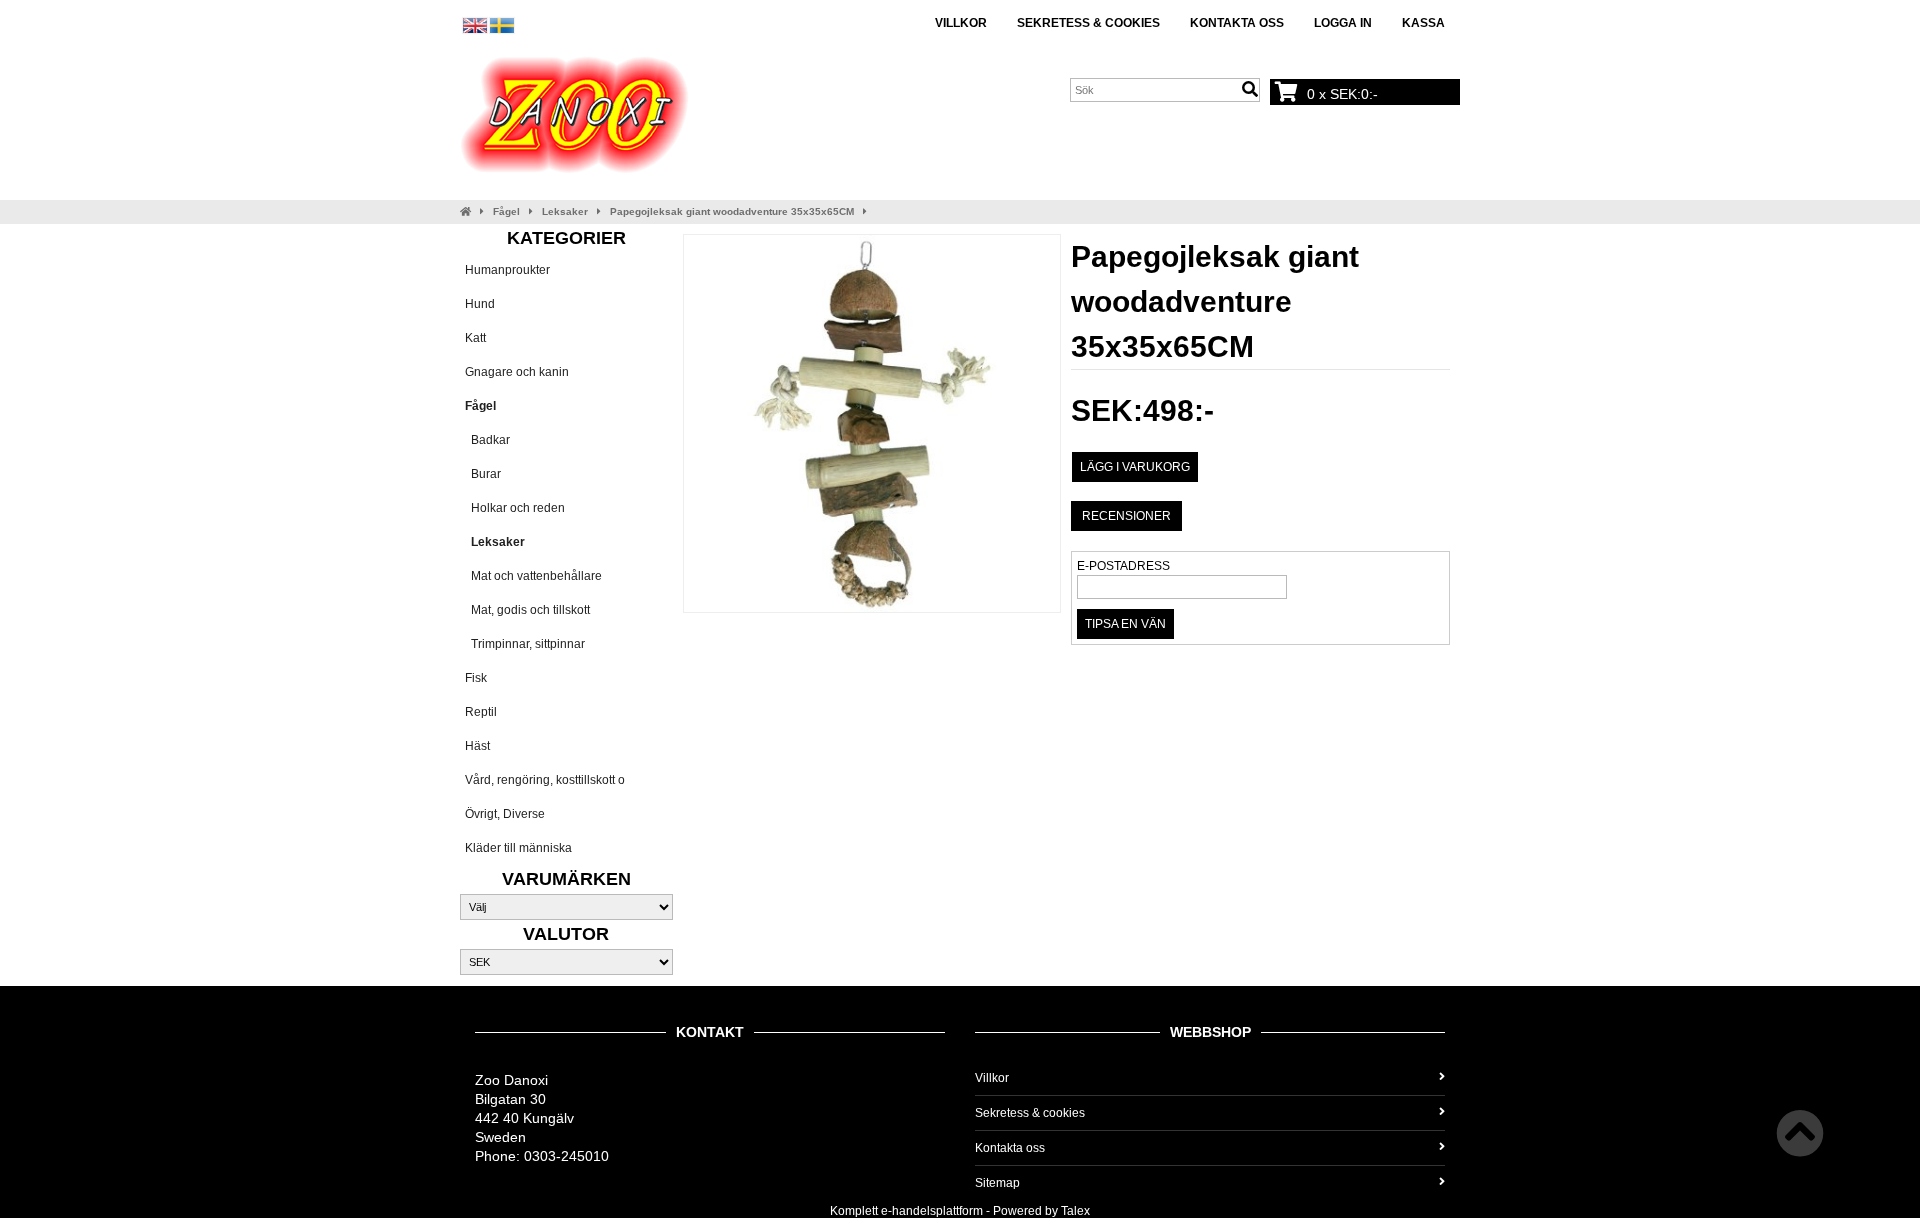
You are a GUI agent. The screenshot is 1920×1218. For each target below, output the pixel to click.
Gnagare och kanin (517, 372)
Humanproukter (507, 270)
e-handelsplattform (932, 1211)
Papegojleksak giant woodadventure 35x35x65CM (732, 211)
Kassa (1423, 23)
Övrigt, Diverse (505, 814)
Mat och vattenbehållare (533, 576)
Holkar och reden (515, 508)
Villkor (961, 23)
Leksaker (565, 211)
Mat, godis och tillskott (527, 610)
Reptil (481, 712)
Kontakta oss (1237, 23)
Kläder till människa (518, 848)
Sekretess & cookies (1088, 23)
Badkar (487, 440)
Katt (475, 338)
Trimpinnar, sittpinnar (525, 644)
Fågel (506, 211)
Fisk (476, 678)
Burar (483, 474)
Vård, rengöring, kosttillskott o (545, 780)
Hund (480, 304)
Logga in (1343, 23)
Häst (477, 746)
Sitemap (997, 1183)
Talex (1075, 1211)
